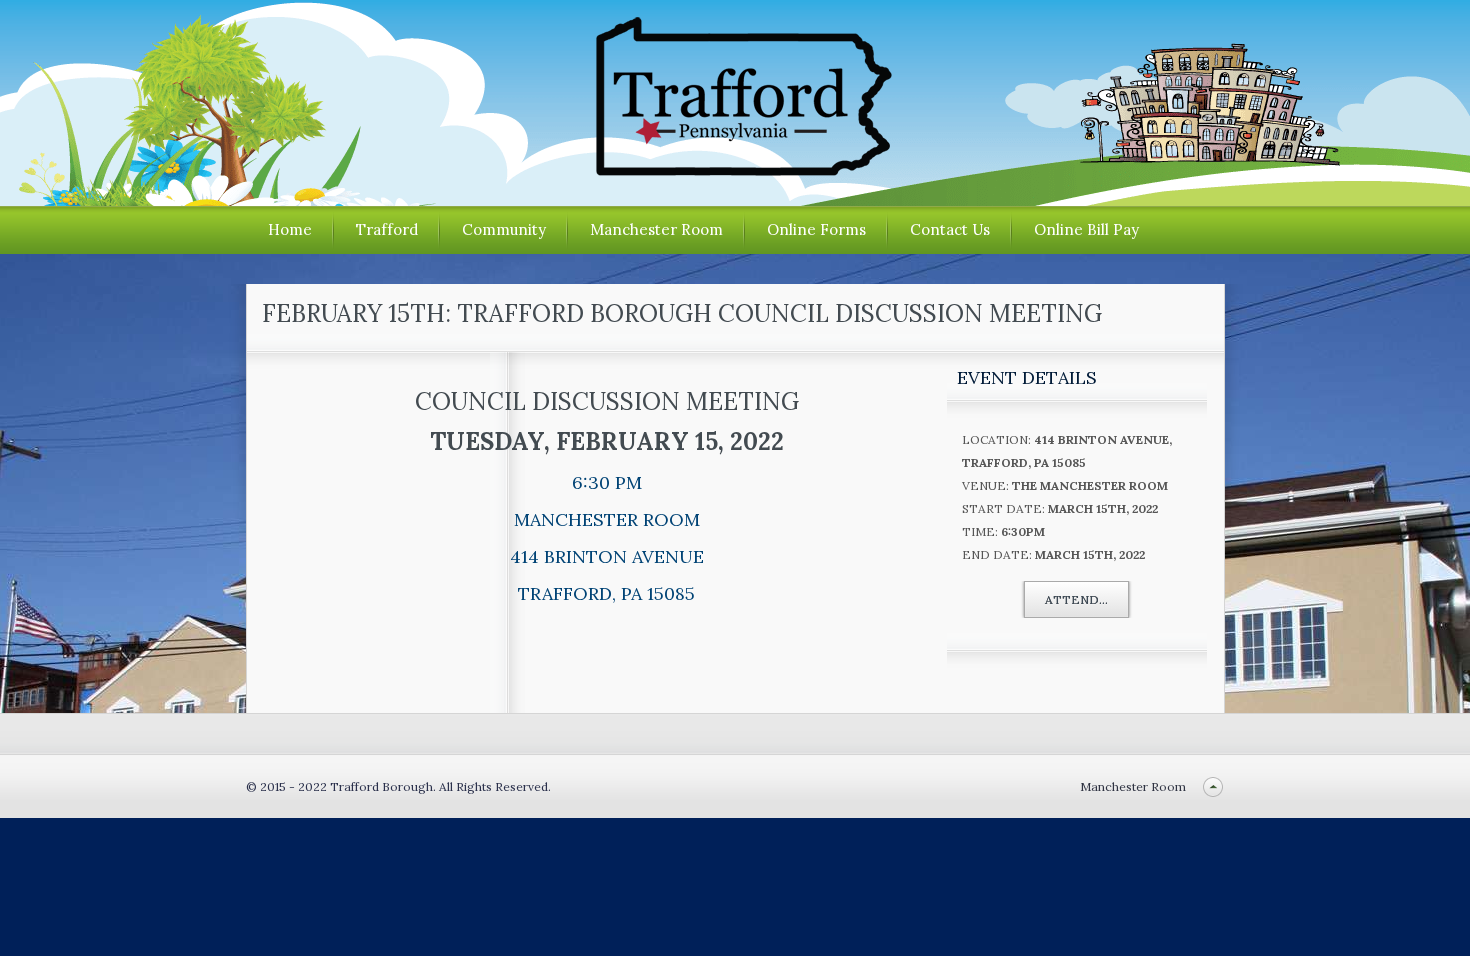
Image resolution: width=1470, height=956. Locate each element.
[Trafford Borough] (735, 168)
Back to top (1213, 786)
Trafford (387, 229)
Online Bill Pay (1086, 229)
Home (290, 229)
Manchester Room (656, 229)
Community (504, 229)
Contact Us (950, 229)
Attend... (1076, 599)
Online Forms (816, 229)
